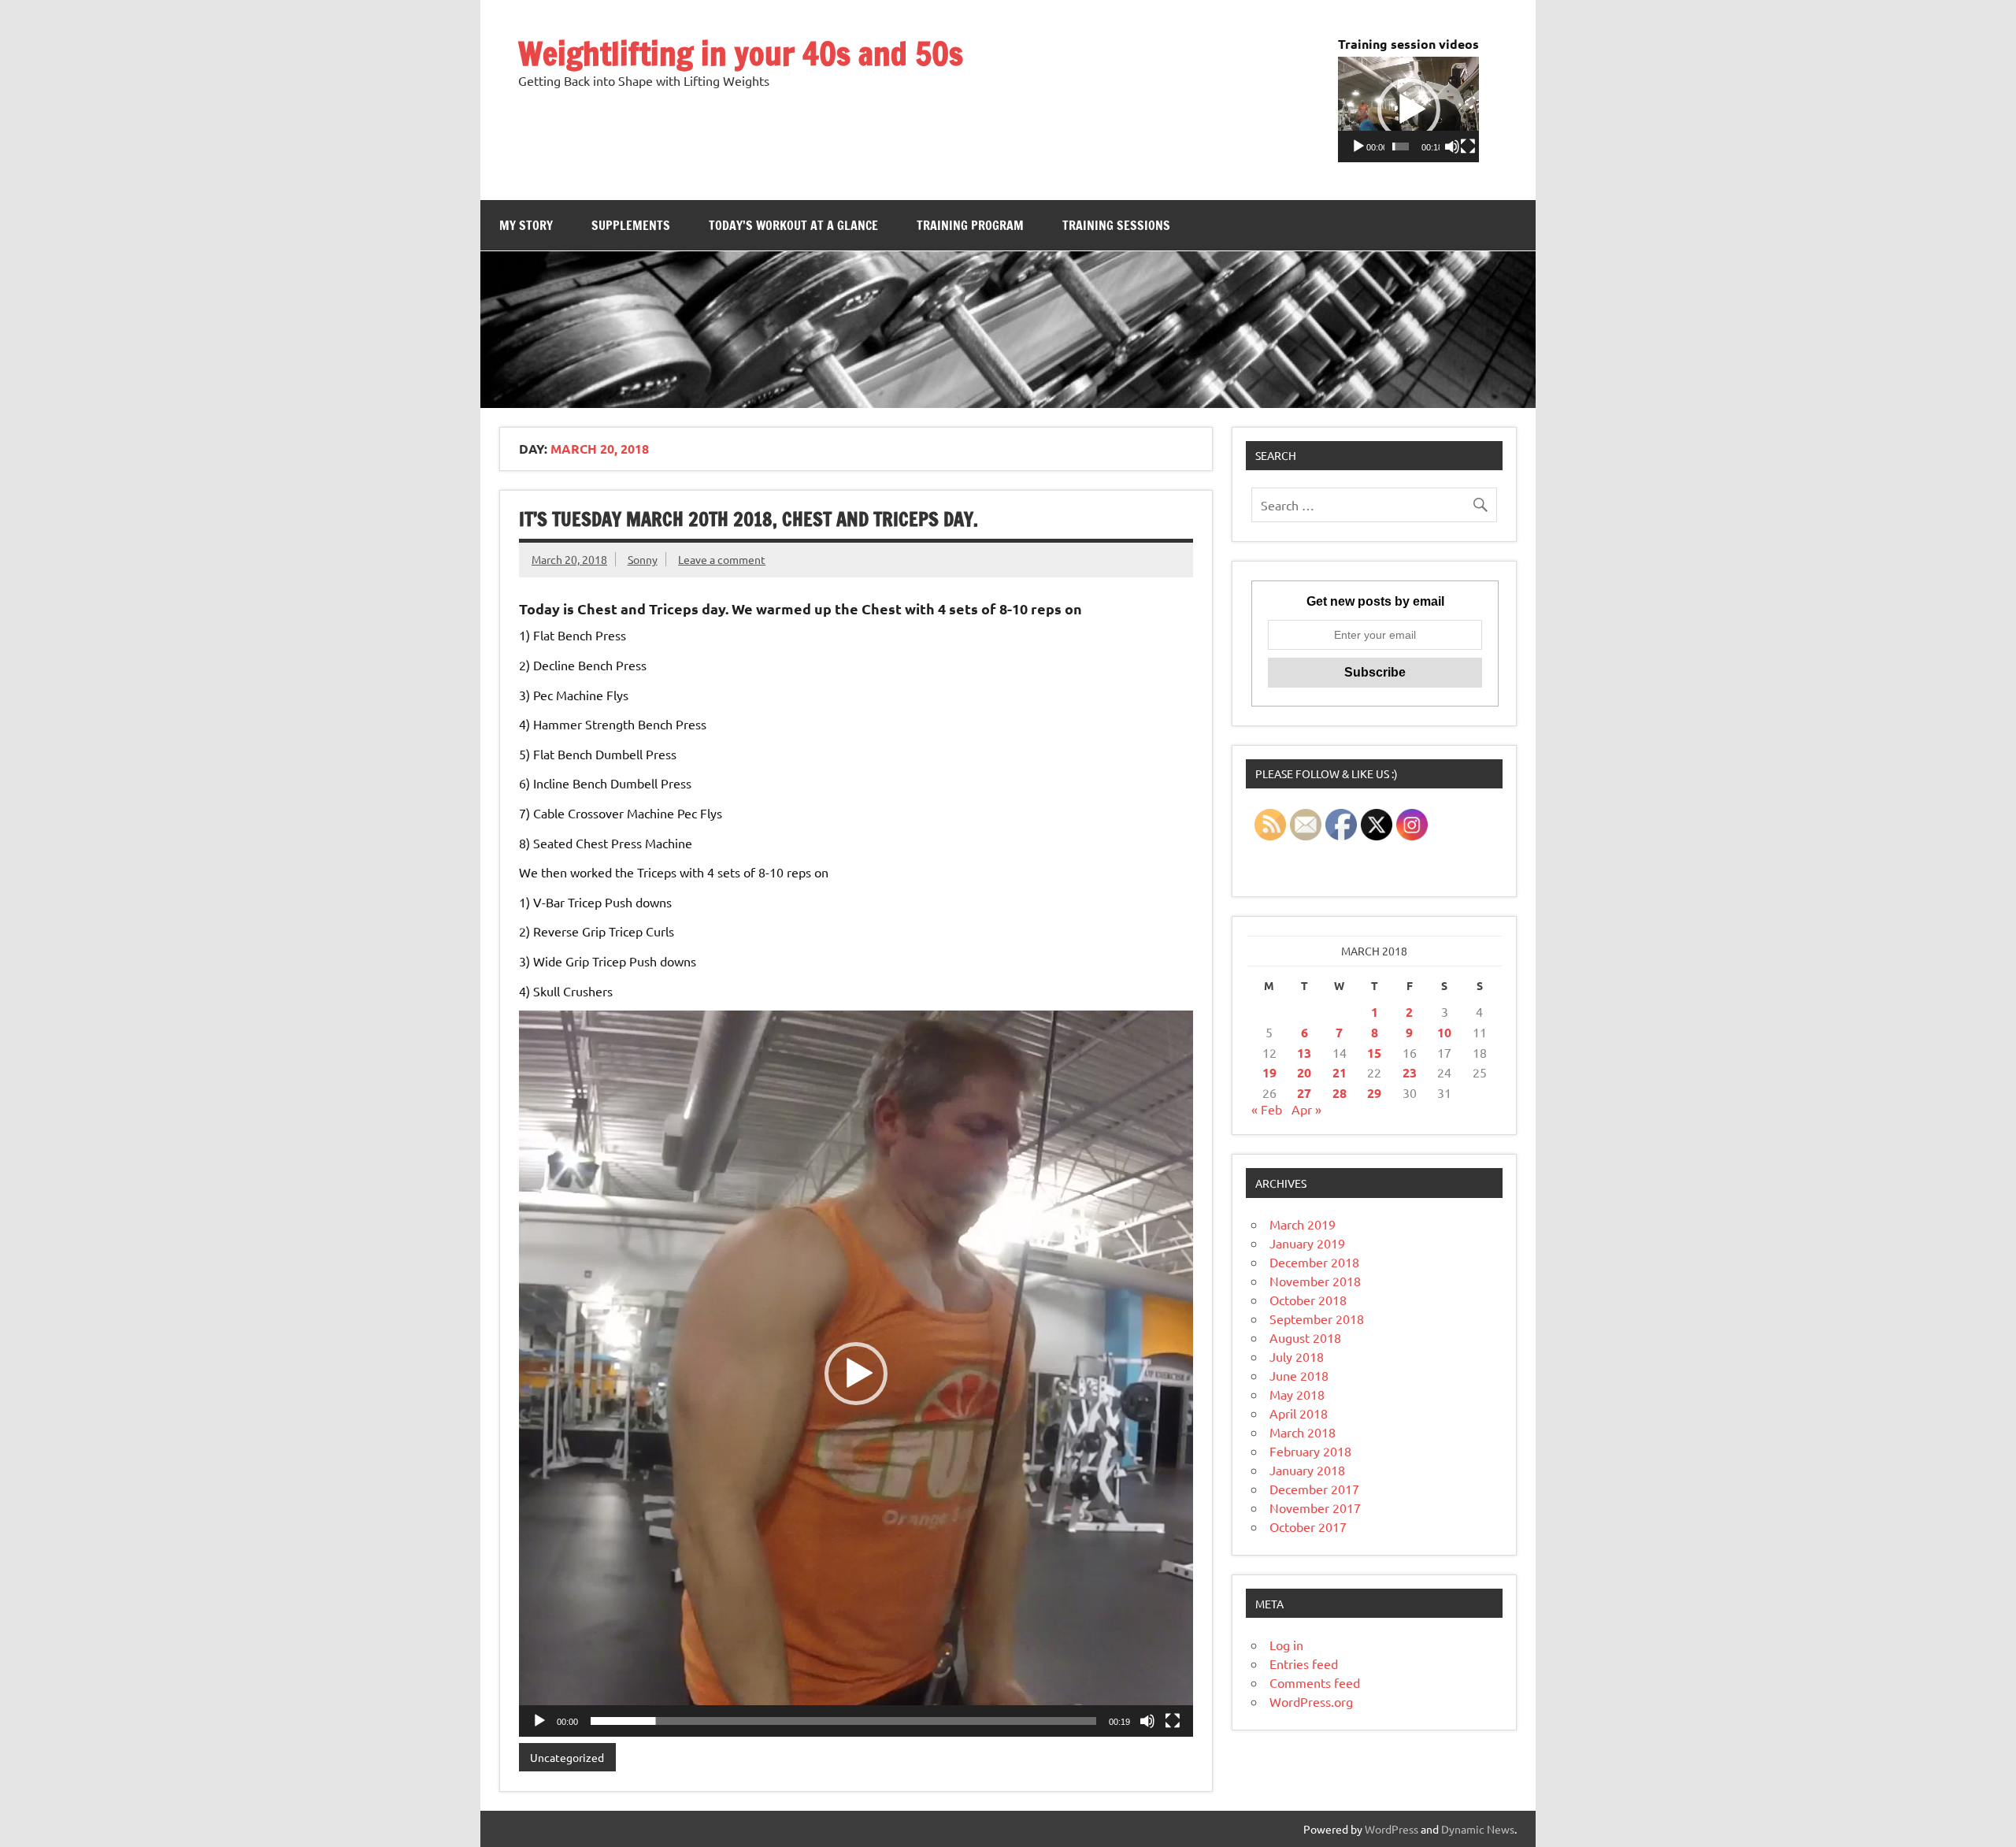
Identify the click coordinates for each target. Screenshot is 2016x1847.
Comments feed (1315, 1682)
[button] (1409, 109)
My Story (526, 225)
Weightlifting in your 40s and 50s (741, 53)
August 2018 (1305, 1337)
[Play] (1358, 146)
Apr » (1306, 1109)
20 (1304, 1072)
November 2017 (1315, 1508)
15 (1374, 1053)
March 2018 (1303, 1432)
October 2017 (1308, 1526)
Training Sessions (1116, 225)
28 (1340, 1093)
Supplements (631, 225)
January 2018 (1307, 1470)
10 (1444, 1032)
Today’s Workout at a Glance (793, 225)
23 (1410, 1072)
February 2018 (1310, 1451)
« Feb (1267, 1109)
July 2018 (1297, 1356)
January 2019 (1307, 1243)
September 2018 (1317, 1318)
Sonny (643, 559)
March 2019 (1303, 1224)
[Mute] (1452, 146)
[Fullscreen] (1468, 146)
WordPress (1392, 1829)
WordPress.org (1311, 1701)
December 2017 (1314, 1489)
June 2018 (1299, 1375)
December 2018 (1314, 1262)
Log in (1286, 1645)
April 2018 (1299, 1413)
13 (1304, 1053)
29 (1374, 1093)
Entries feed (1304, 1663)
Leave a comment (722, 559)
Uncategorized (567, 1757)
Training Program (970, 225)
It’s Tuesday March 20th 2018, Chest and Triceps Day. (749, 519)
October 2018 (1308, 1300)
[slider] (1400, 146)
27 (1304, 1093)
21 (1340, 1072)
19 (1269, 1072)
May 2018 (1297, 1394)
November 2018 (1315, 1281)
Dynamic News (1478, 1829)
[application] (1408, 109)
